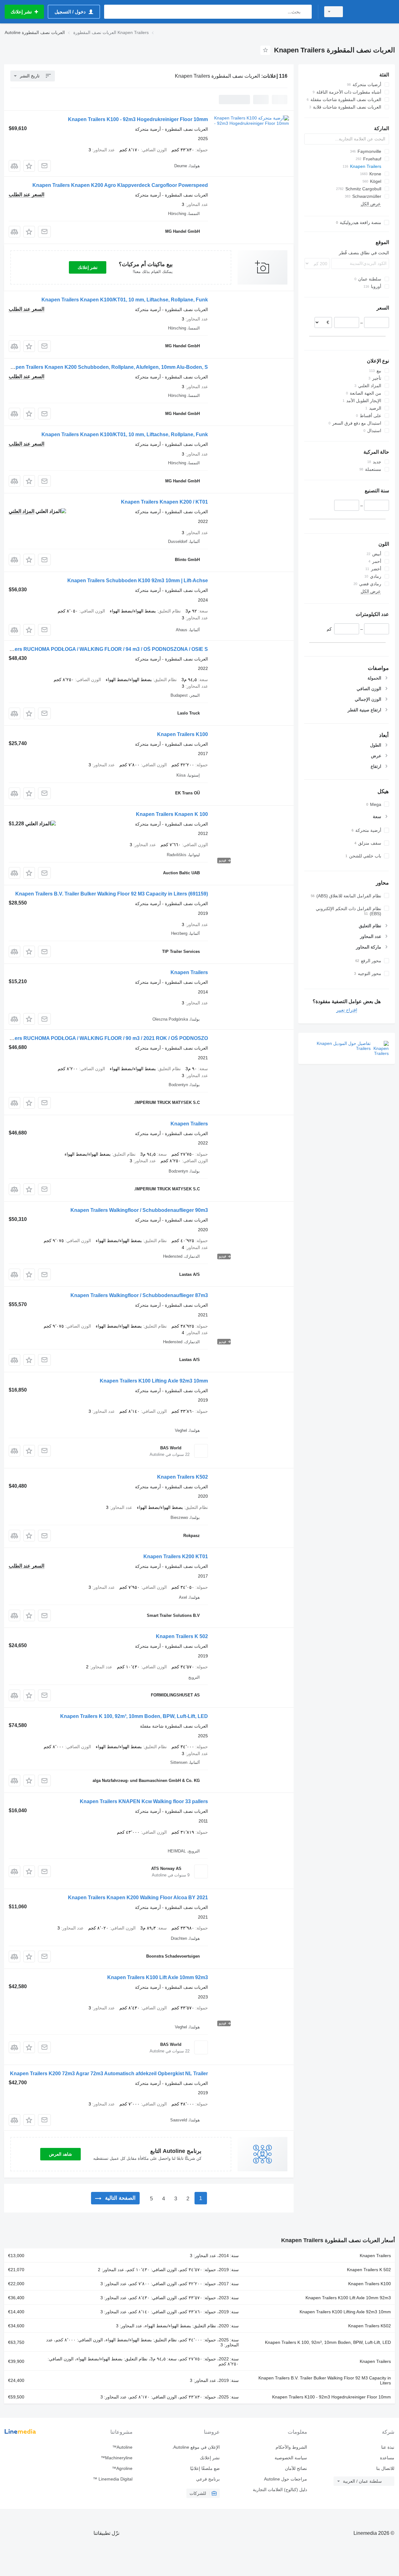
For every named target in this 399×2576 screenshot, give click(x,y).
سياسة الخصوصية (291, 2458)
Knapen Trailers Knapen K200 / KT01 (164, 502)
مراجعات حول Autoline (286, 2479)
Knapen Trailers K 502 (182, 1636)
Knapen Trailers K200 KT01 (176, 1556)
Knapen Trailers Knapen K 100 (172, 814)
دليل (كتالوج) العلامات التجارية (280, 2490)
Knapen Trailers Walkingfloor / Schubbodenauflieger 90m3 (139, 1210)
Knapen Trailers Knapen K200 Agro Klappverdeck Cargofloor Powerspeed (120, 185)
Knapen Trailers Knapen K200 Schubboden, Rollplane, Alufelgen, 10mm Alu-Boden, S (107, 367)
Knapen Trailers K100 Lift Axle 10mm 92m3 (158, 1977)
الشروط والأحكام (291, 2447)
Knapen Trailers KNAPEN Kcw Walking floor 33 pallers (144, 1801)
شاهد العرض (60, 2154)
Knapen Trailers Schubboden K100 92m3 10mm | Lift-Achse (138, 581)
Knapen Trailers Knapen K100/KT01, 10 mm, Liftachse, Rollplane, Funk (125, 300)
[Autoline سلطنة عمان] (373, 12)
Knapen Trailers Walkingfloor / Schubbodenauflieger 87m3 (139, 1295)
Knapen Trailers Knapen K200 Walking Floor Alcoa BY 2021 (138, 1898)
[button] (29, 166)
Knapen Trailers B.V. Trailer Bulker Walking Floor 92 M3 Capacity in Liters (112, 894)
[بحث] (306, 12)
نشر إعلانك (88, 267)
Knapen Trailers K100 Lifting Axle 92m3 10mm (154, 1381)
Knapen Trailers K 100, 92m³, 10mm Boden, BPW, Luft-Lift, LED (134, 1716)
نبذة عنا (388, 2447)
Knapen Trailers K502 (183, 1477)
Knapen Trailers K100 (183, 734)
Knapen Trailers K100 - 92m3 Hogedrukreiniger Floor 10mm (138, 119)
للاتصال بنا (385, 2468)
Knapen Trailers (189, 972)
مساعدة (387, 2458)
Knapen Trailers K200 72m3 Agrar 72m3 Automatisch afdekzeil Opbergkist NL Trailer (109, 2073)
